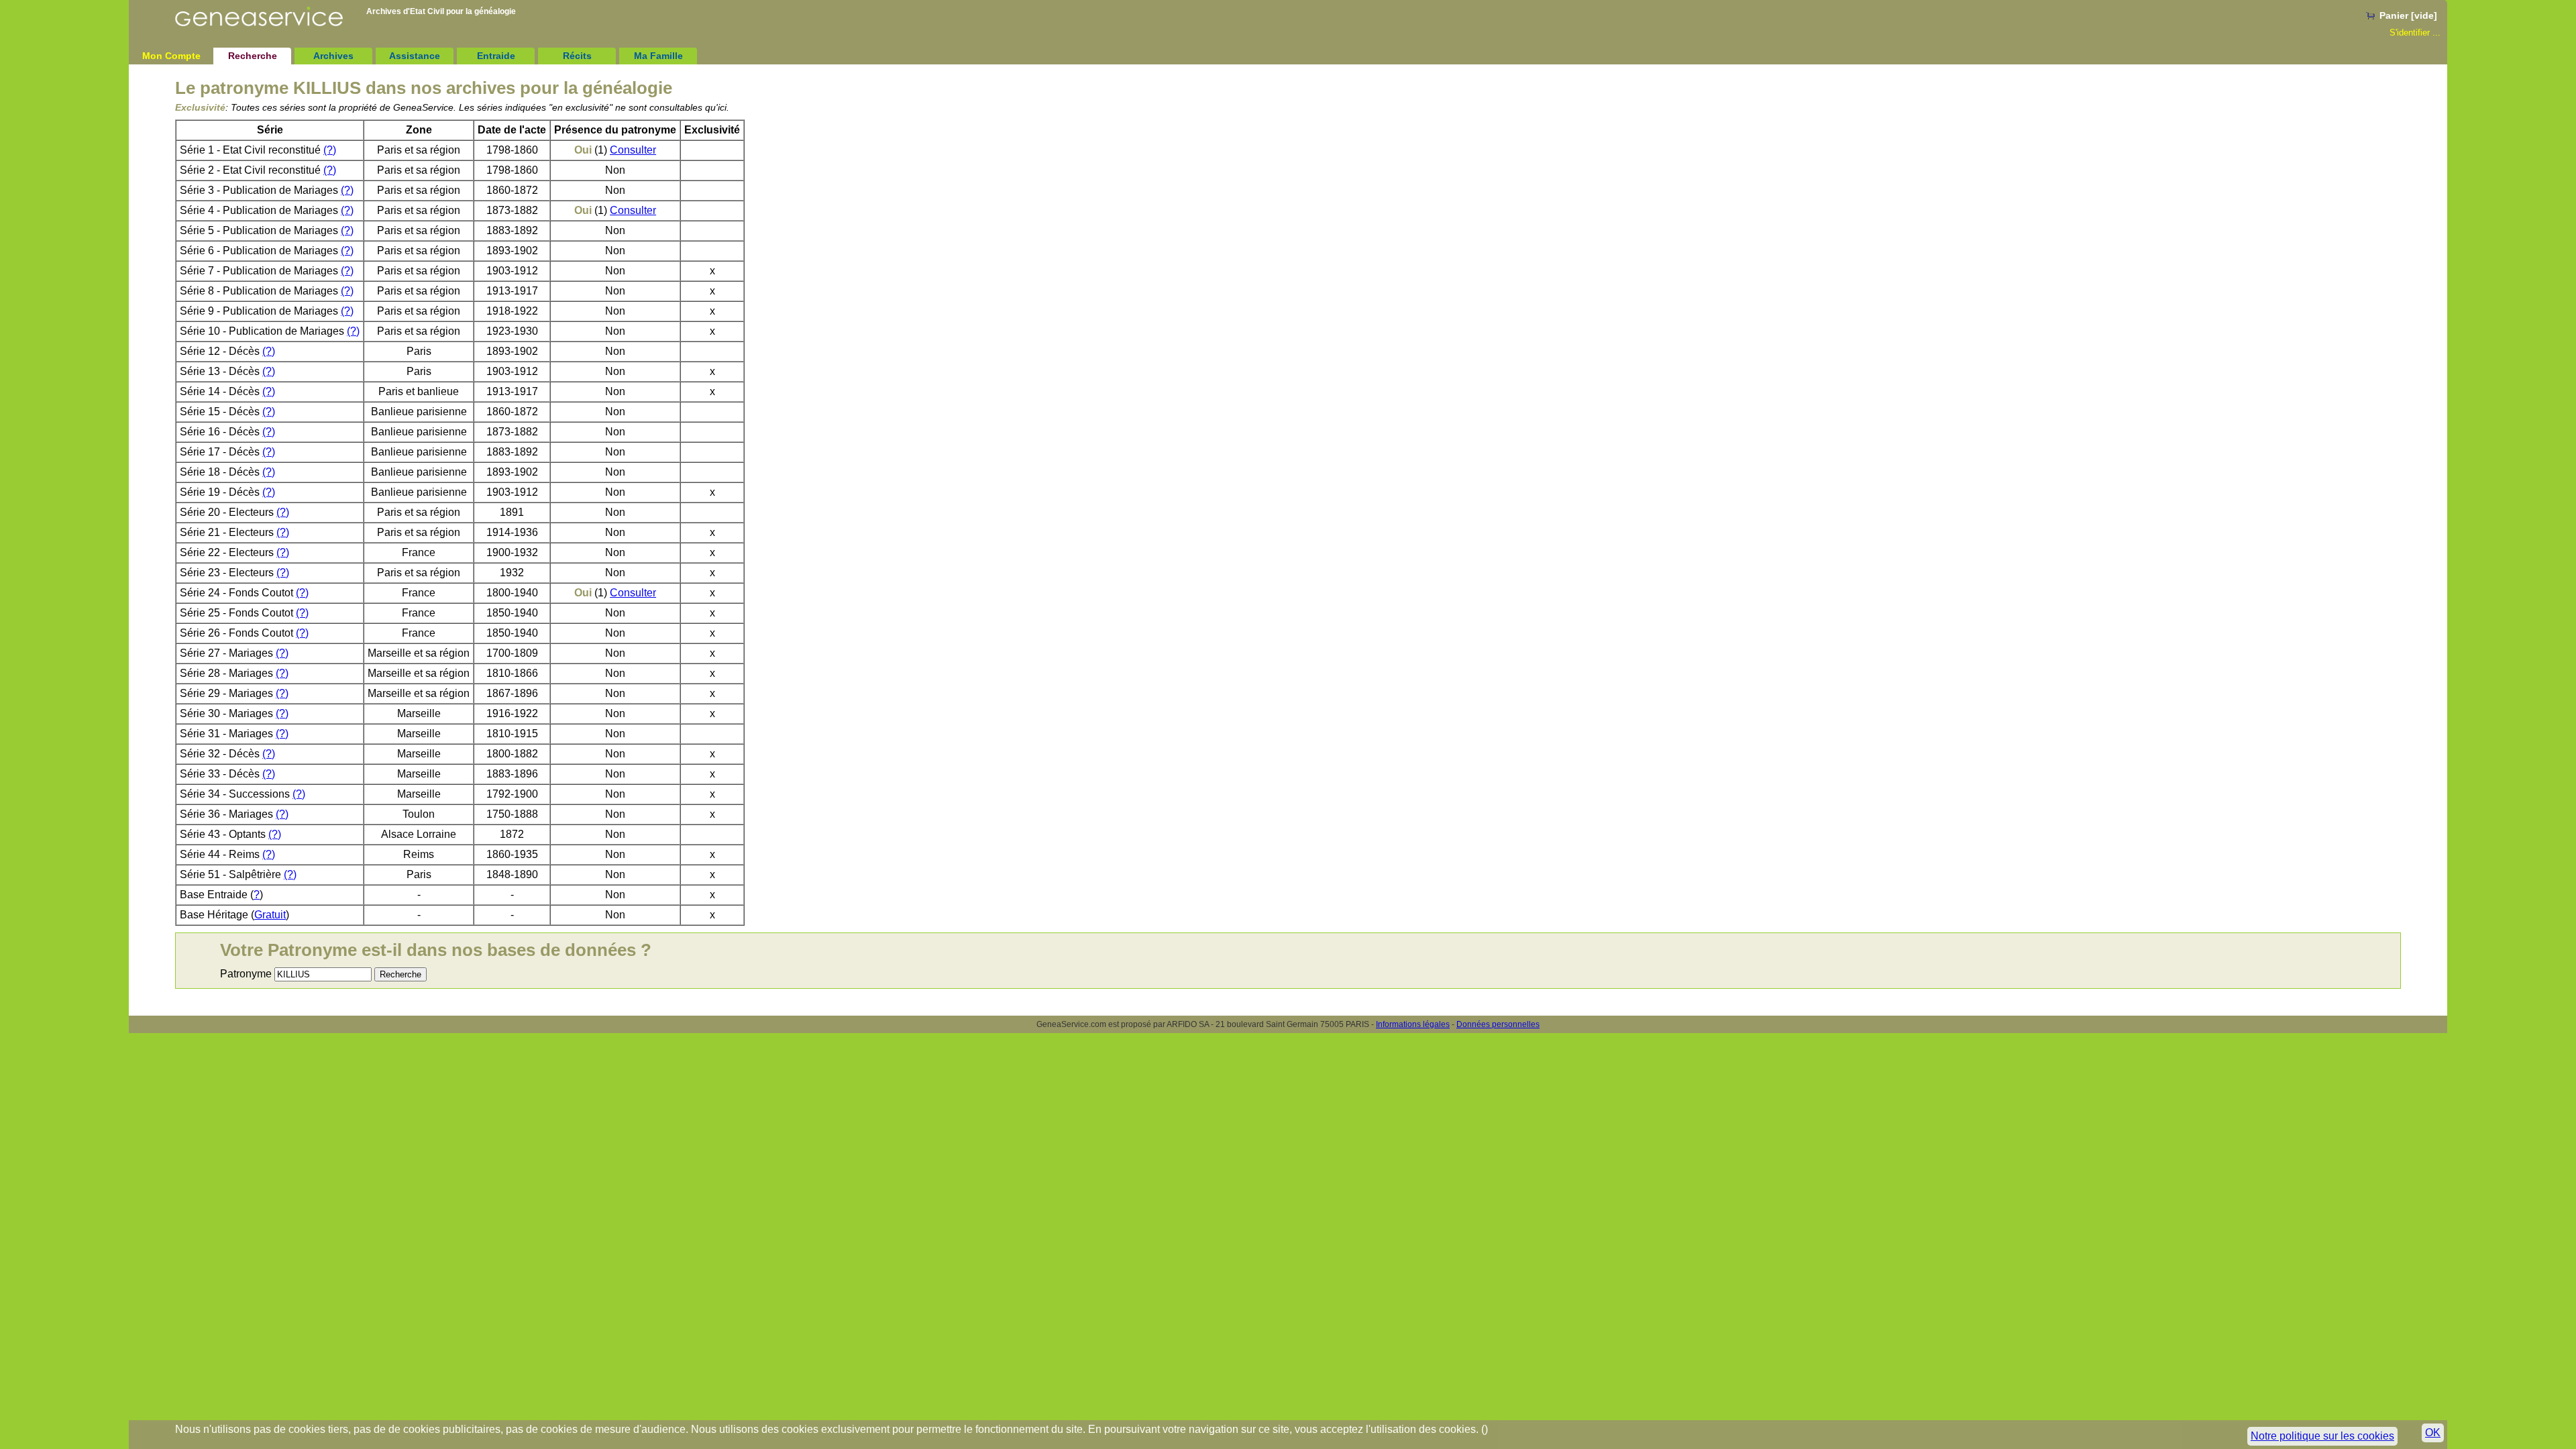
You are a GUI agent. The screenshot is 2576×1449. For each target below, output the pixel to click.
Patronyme (246, 974)
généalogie (495, 11)
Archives (333, 56)
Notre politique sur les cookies (2322, 1436)
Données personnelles (1498, 1024)
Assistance (415, 56)
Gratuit (270, 915)
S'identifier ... (2415, 33)
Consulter (633, 150)
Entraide (496, 56)
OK (2433, 1433)
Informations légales (1413, 1024)
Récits (577, 56)
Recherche (253, 56)
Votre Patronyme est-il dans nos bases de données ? (436, 950)
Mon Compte (171, 56)
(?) (330, 150)
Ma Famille (658, 56)
